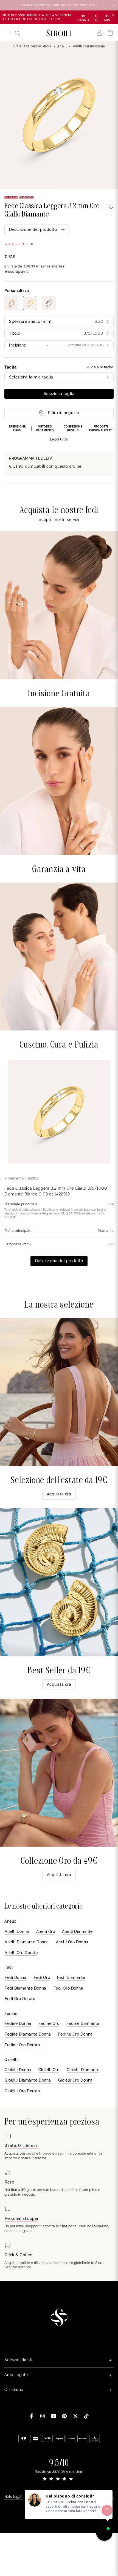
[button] (59, 434)
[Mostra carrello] (110, 33)
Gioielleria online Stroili (32, 46)
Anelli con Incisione (89, 46)
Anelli (62, 46)
